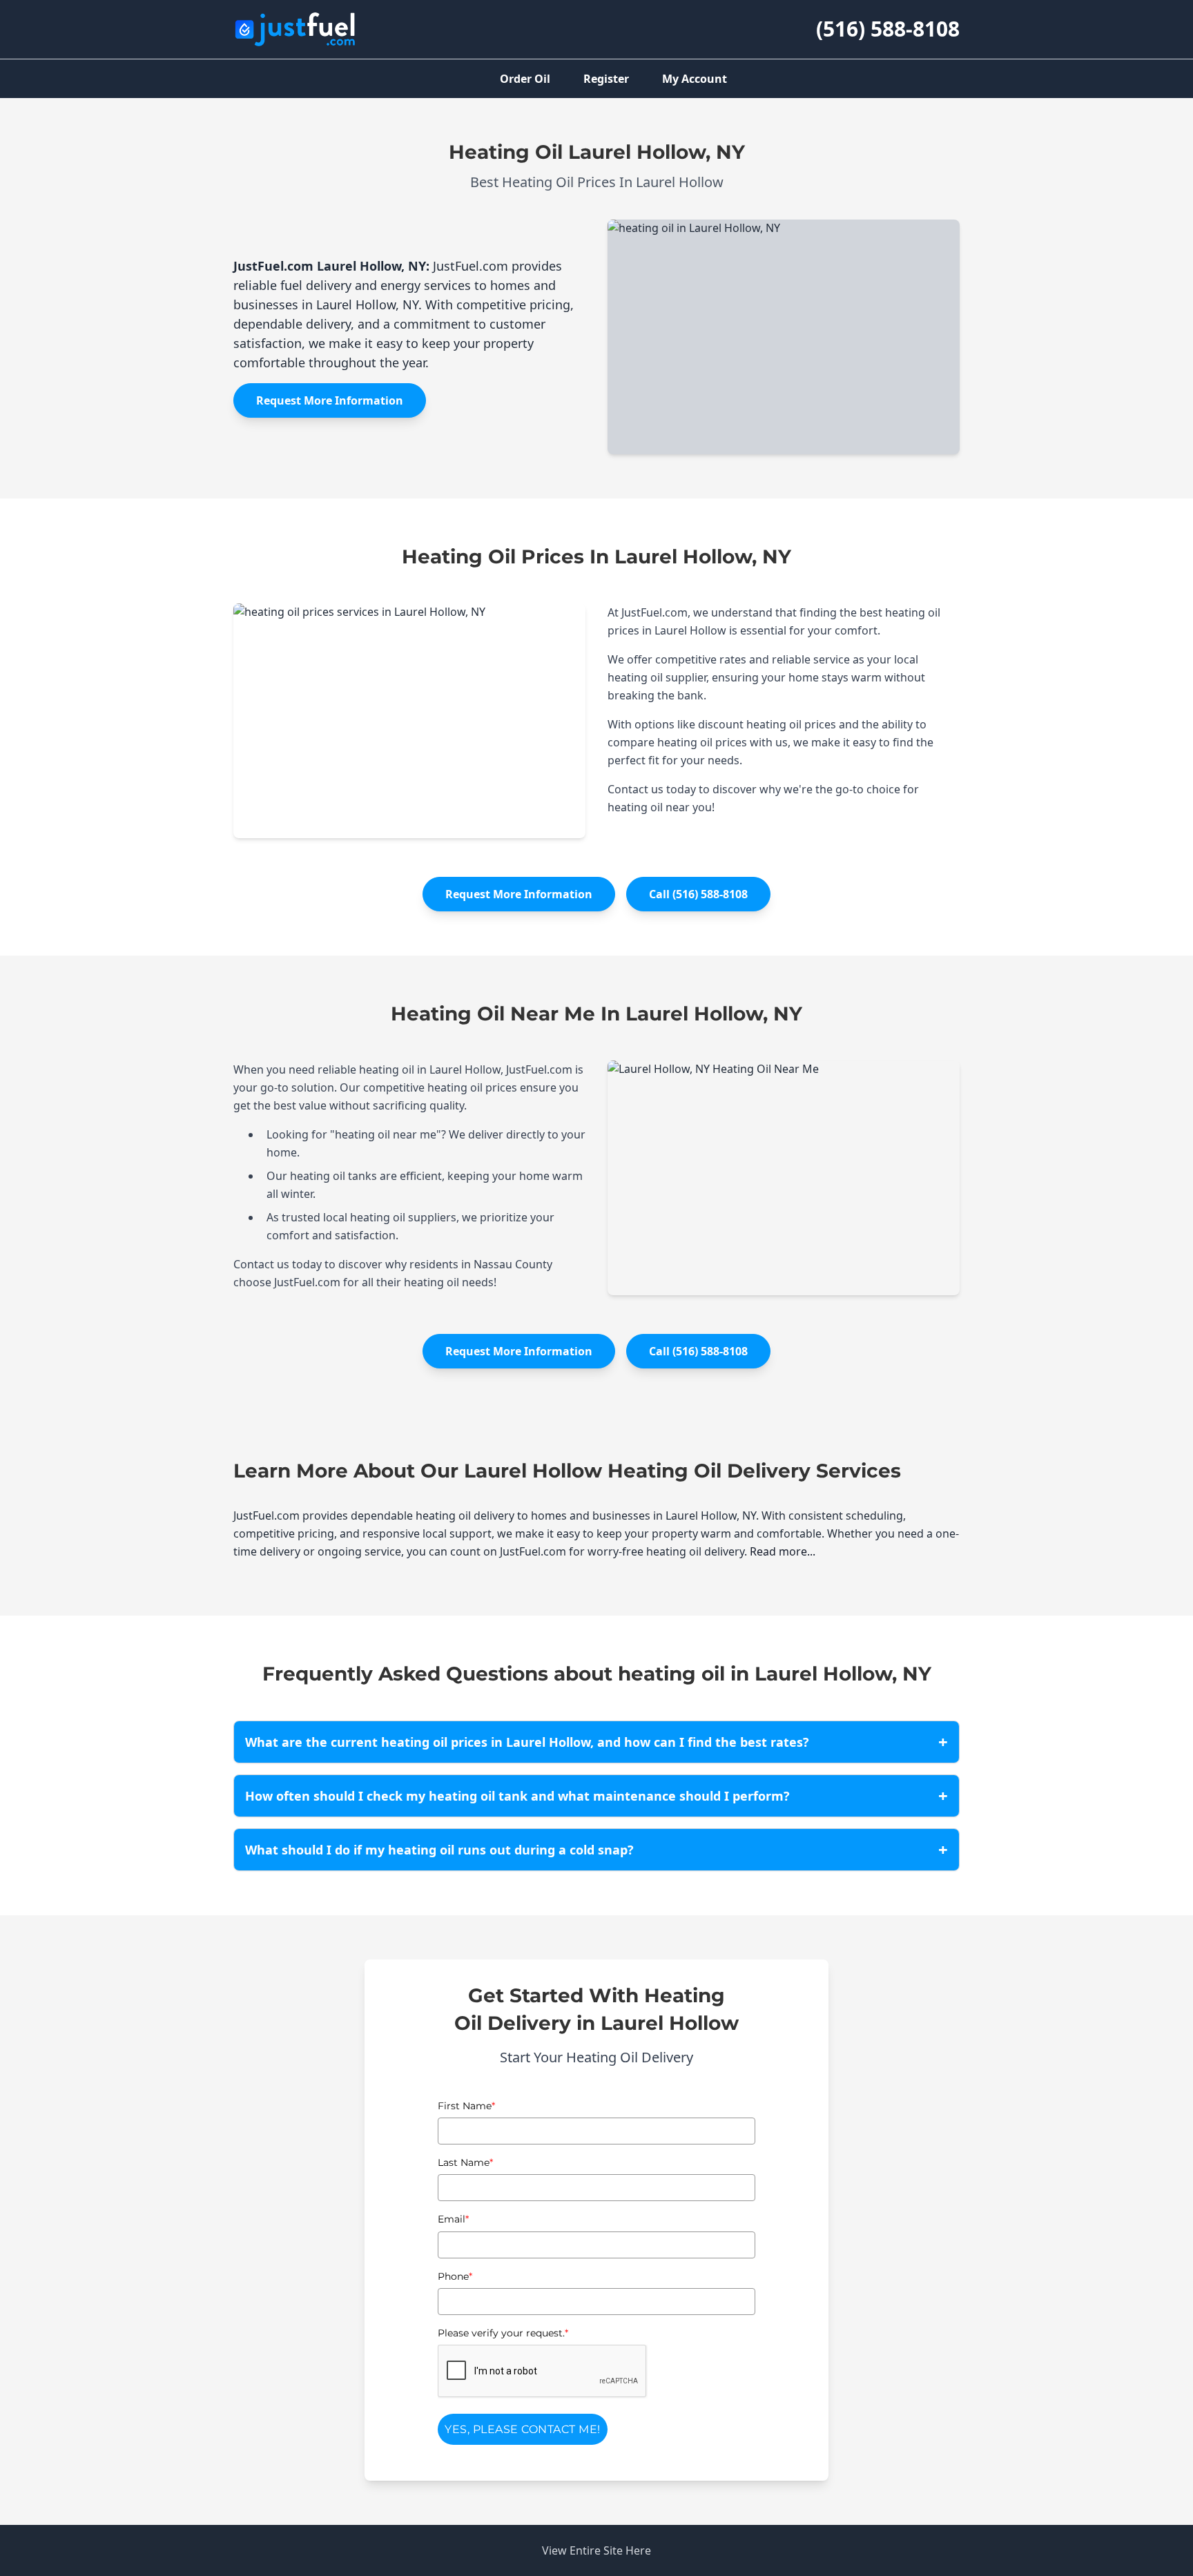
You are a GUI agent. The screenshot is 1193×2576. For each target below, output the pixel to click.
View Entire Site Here (596, 2550)
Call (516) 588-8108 (698, 894)
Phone (455, 2276)
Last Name (465, 2162)
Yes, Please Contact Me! (523, 2429)
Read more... (783, 1551)
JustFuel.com (273, 266)
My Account (695, 79)
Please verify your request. (503, 2333)
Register (606, 79)
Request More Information (330, 400)
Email (453, 2219)
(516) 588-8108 (888, 29)
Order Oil (525, 79)
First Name (466, 2106)
